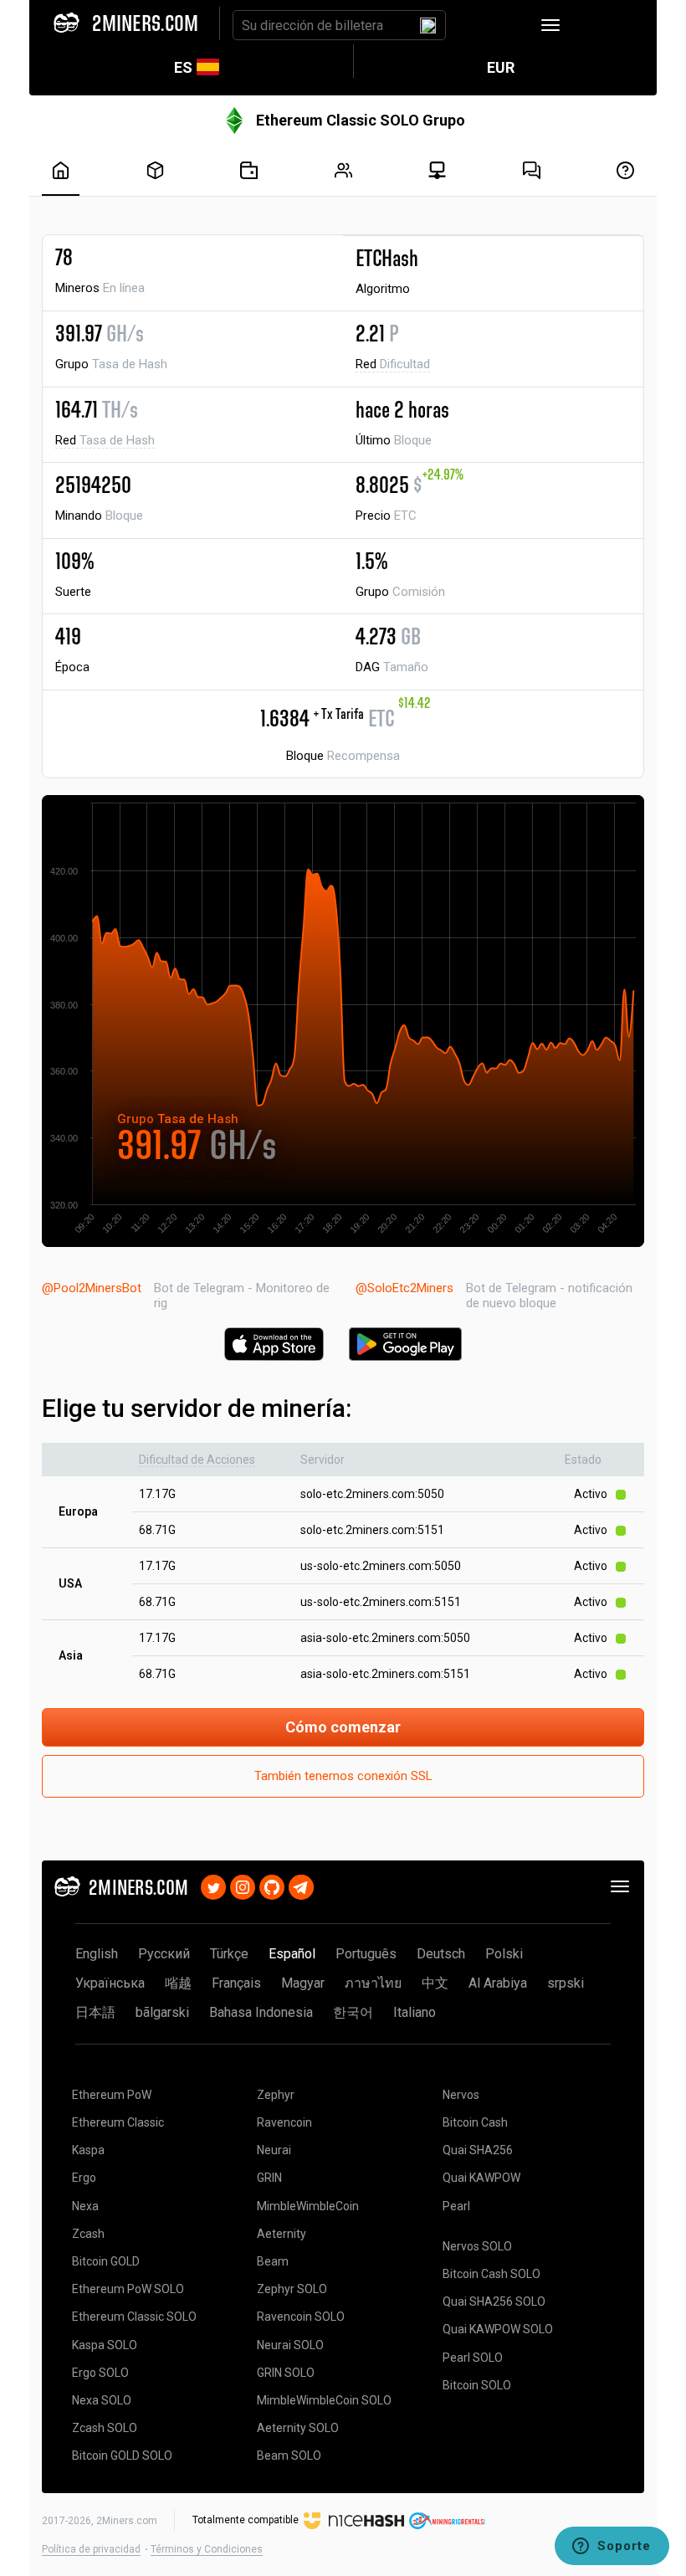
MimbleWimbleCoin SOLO (324, 2400)
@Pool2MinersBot (92, 1288)
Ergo (84, 2178)
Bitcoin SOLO (477, 2385)
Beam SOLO (289, 2455)
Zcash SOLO (105, 2428)
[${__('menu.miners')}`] (343, 170)
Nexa (85, 2206)
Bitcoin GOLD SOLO (122, 2455)
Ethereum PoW (112, 2095)
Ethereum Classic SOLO (134, 2317)
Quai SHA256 (478, 2150)
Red (393, 364)
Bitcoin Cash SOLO (491, 2274)
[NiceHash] (354, 2520)
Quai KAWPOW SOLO (498, 2329)
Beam (273, 2261)
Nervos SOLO (477, 2246)
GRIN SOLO (286, 2373)
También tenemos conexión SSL (343, 1776)
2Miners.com (127, 2521)
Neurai (274, 2150)
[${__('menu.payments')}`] (249, 170)
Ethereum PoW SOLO (128, 2289)
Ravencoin (284, 2122)
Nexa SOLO (102, 2400)
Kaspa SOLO (105, 2345)
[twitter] (213, 1885)
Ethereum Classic (118, 2122)
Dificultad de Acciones (197, 1460)
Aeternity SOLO (298, 2428)
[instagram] (243, 1885)
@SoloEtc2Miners (404, 1288)
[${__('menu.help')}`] (625, 170)
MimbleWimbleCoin (308, 2206)
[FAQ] (532, 170)
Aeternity (282, 2234)
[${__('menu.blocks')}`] (155, 170)
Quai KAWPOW (481, 2178)
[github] (272, 1885)
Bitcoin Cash (475, 2122)
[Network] (437, 170)
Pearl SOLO (473, 2358)
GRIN (269, 2178)
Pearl (456, 2206)
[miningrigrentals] (447, 2520)
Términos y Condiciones (207, 2549)
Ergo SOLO (100, 2373)
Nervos (461, 2095)
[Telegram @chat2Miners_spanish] (301, 1885)
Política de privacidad (91, 2549)
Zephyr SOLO (292, 2289)
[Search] (428, 25)
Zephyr (276, 2095)
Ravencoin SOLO (301, 2317)
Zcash (88, 2234)
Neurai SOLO (290, 2345)
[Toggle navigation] (550, 25)
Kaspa (88, 2150)
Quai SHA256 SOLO (494, 2301)
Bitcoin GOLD (106, 2261)
